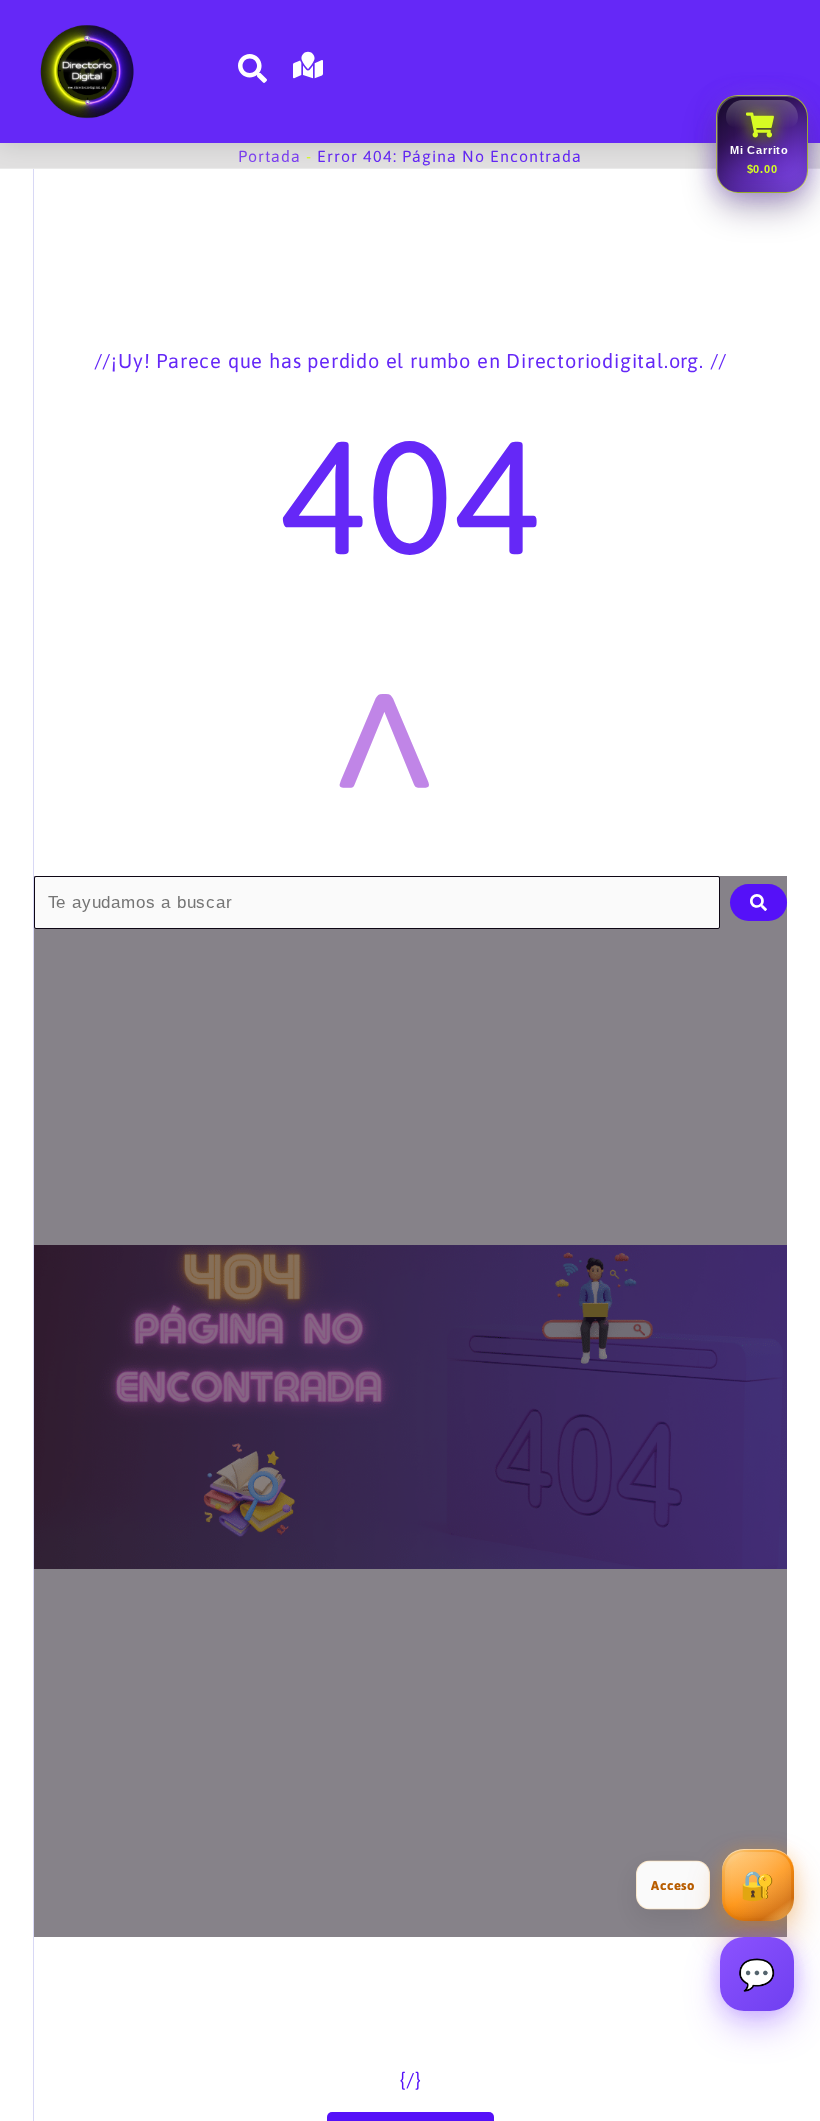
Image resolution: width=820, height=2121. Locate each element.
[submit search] (758, 902)
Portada (269, 156)
